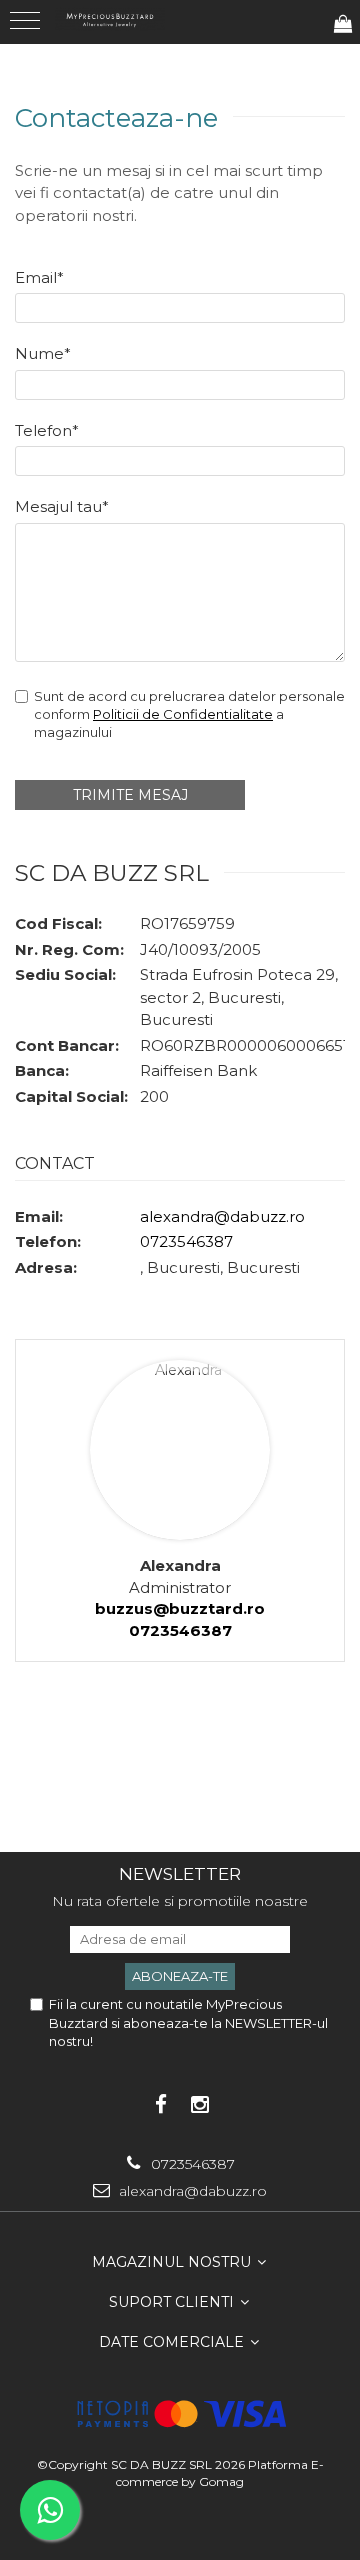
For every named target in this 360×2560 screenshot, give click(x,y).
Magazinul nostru (173, 2262)
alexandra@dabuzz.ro (222, 1216)
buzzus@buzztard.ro (180, 1608)
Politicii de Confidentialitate (183, 714)
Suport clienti (173, 2302)
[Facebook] (160, 2104)
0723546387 (186, 1241)
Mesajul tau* (62, 506)
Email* (39, 277)
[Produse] (27, 27)
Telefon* (47, 430)
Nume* (43, 353)
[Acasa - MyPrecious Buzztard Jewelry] (110, 19)
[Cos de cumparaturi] (343, 24)
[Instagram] (199, 2104)
